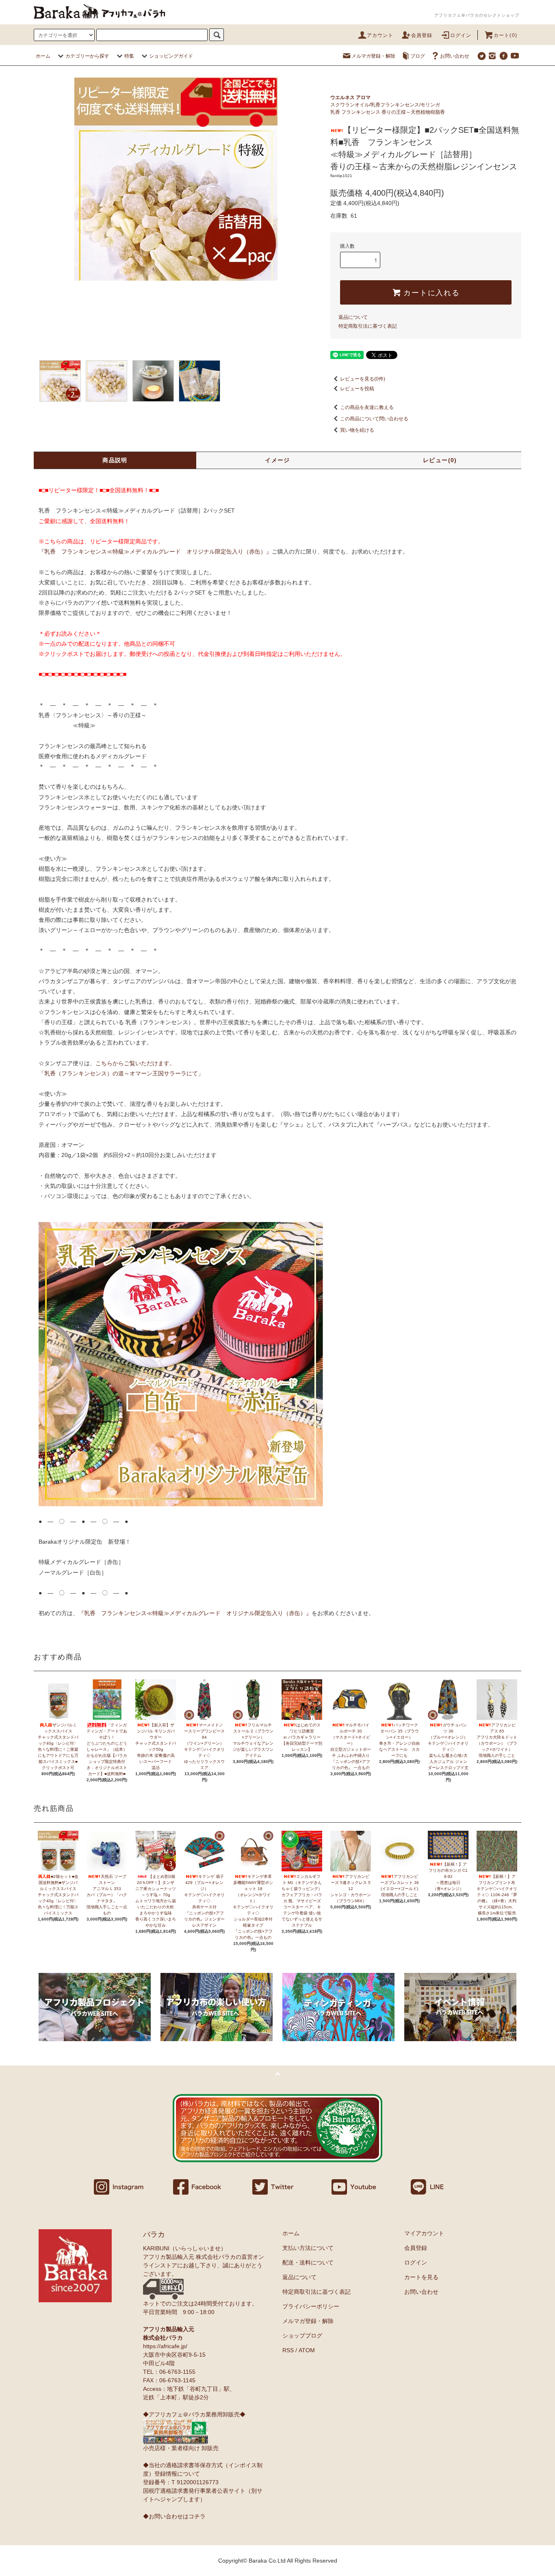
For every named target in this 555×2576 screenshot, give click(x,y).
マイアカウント (424, 2233)
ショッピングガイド (171, 56)
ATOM (307, 2350)
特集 (129, 56)
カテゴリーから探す (87, 56)
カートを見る (421, 2277)
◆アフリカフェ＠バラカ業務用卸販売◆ (194, 2414)
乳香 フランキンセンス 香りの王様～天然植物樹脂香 (388, 112)
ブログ (418, 56)
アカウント (380, 35)
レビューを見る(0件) (363, 379)
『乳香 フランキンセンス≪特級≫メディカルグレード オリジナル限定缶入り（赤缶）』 (155, 552)
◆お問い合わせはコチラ (174, 2516)
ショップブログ (302, 2336)
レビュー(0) (440, 460)
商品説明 (115, 460)
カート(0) (505, 35)
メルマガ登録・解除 (373, 56)
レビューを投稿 (357, 389)
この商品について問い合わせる (374, 419)
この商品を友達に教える (367, 407)
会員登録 (422, 35)
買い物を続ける (357, 430)
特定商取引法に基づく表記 (368, 326)
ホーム (43, 56)
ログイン (461, 35)
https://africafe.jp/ (165, 2346)
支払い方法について (308, 2248)
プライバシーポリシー (311, 2306)
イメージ (277, 460)
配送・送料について (308, 2262)
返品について (353, 317)
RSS (288, 2350)
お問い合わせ (455, 56)
